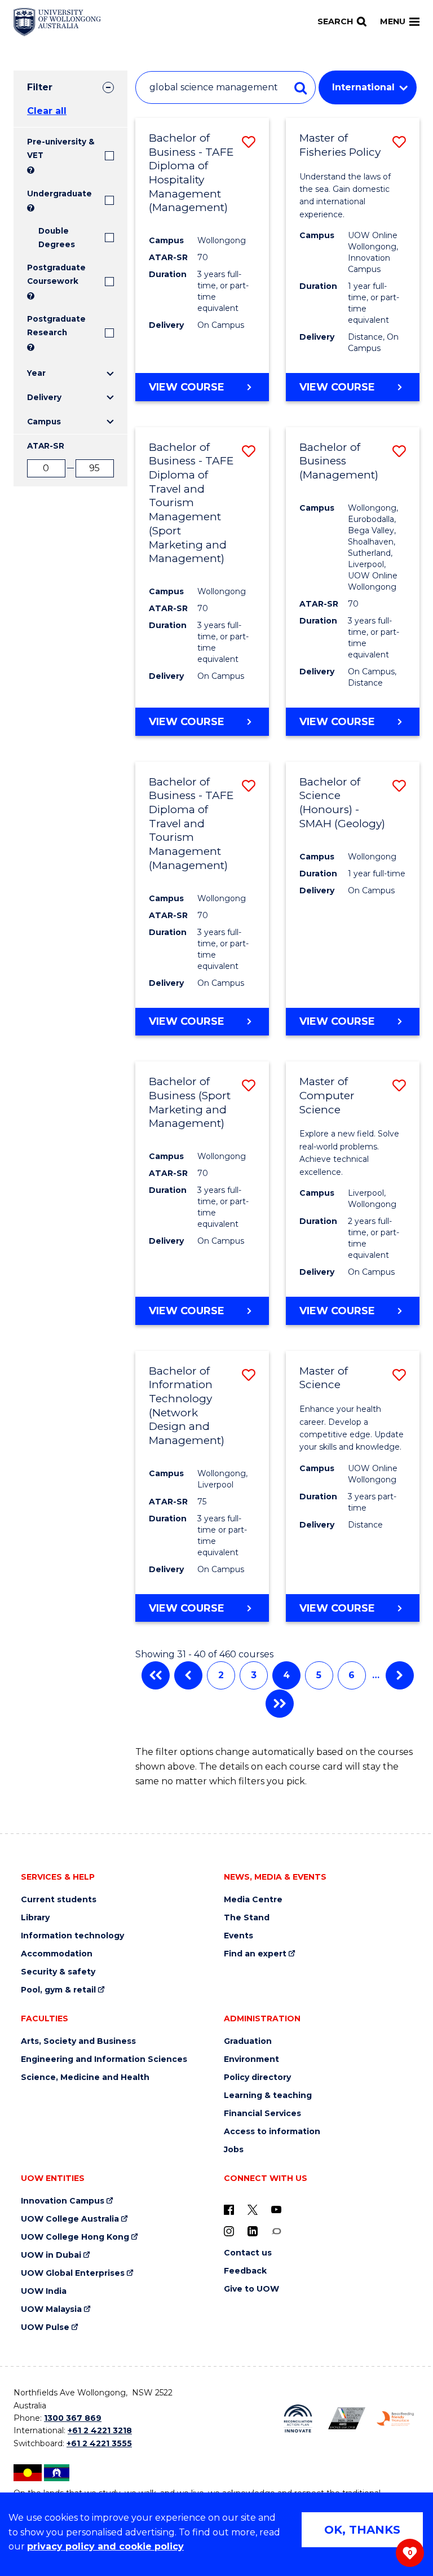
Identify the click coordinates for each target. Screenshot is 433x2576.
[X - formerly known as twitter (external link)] (253, 2209)
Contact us (248, 2253)
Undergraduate (59, 194)
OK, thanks (362, 2530)
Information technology (72, 1936)
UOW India (44, 2291)
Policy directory (257, 2077)
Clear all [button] (47, 111)
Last (280, 1704)
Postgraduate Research (56, 326)
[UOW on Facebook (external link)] (229, 2209)
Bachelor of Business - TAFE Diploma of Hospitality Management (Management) (191, 173)
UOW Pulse (45, 2327)
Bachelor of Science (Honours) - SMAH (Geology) (342, 803)
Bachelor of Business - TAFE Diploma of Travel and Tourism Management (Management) (191, 824)
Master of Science (324, 1378)
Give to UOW (251, 2289)
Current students (59, 1900)
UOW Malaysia (51, 2309)
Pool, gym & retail (58, 1990)
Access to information (272, 2132)
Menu (393, 21)
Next (400, 1675)
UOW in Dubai (51, 2255)
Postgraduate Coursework (56, 274)
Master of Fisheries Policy (340, 145)
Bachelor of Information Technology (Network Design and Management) (187, 1406)
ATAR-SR (46, 446)
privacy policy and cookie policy (105, 2546)
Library (35, 1918)
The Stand (247, 1918)
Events (238, 1936)
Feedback (245, 2271)
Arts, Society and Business (78, 2041)
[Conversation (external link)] (276, 2231)
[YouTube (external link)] (276, 2209)
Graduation (248, 2041)
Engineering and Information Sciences (104, 2059)
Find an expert (255, 1954)
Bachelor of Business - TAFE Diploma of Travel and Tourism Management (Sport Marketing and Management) (191, 503)
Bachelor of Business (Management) (339, 461)
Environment (251, 2059)
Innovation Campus (63, 2201)
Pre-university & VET (61, 148)
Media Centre (253, 1900)
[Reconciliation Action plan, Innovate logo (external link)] (298, 2419)
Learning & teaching (268, 2096)
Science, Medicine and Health (85, 2077)
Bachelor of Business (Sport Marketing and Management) (190, 1102)
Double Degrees (57, 238)
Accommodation (57, 1954)
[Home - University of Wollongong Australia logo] (57, 22)
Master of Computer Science (327, 1095)
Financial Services (262, 2114)
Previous (188, 1675)
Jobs (234, 2150)
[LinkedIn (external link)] (253, 2231)
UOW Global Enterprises (73, 2273)
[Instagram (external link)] (229, 2231)
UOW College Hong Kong (75, 2237)
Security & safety (58, 1972)
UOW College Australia (70, 2219)
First (156, 1675)
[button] (249, 142)
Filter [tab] (40, 87)
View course (187, 387)
